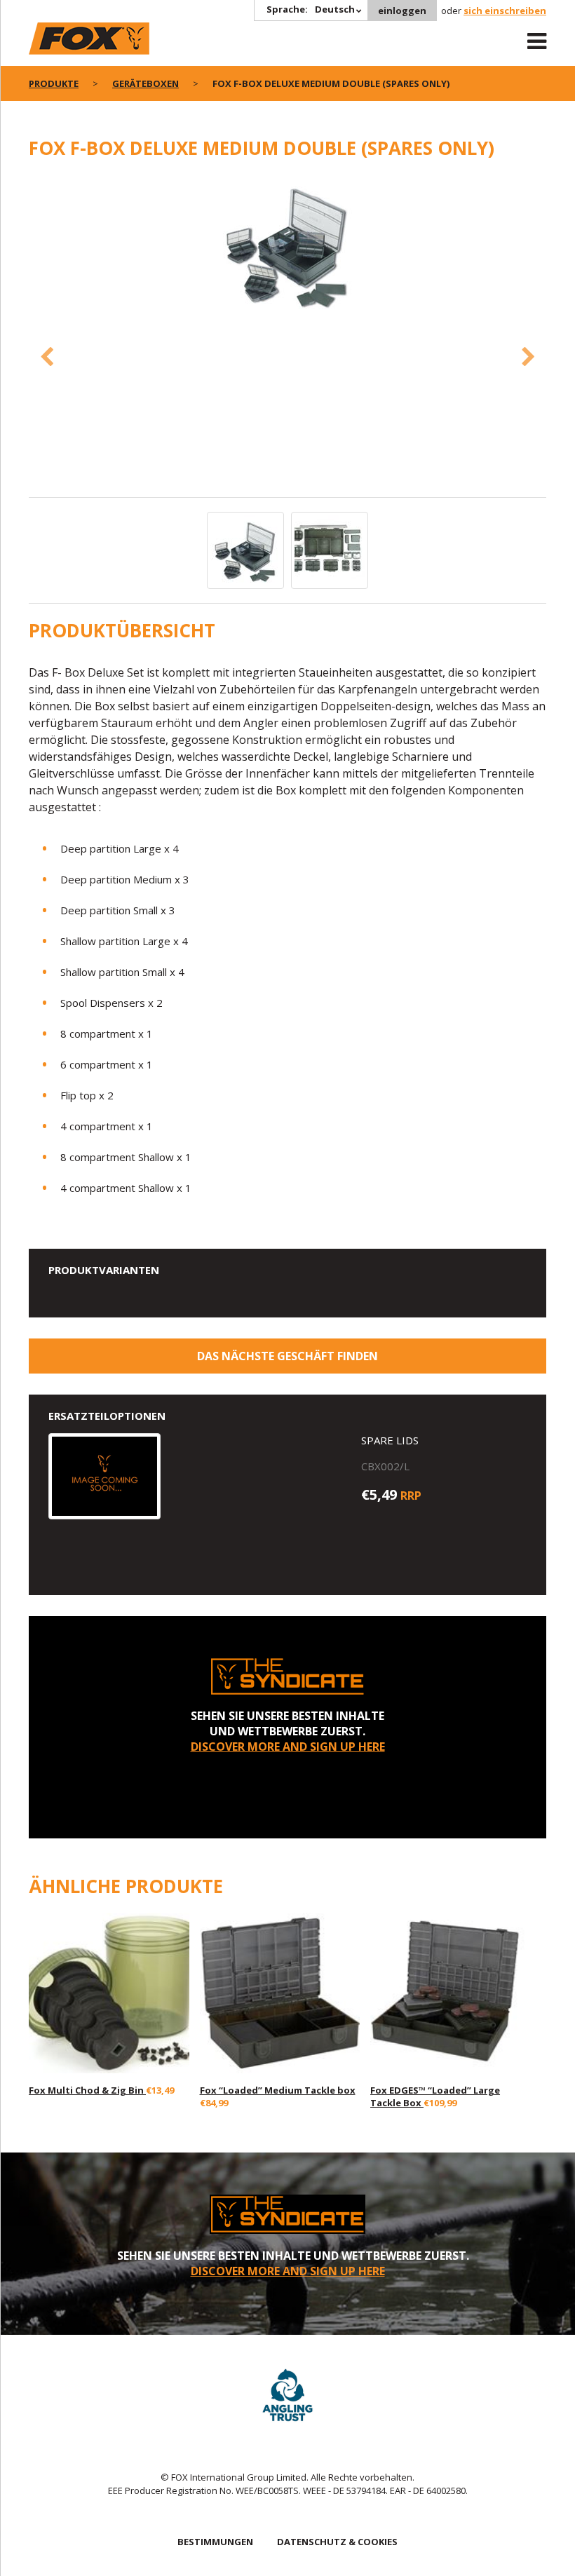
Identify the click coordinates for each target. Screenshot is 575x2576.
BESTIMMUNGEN (215, 2542)
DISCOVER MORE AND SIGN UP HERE (288, 1747)
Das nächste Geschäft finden (287, 1356)
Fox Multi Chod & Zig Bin (87, 2090)
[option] (287, 246)
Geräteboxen (146, 83)
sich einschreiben (505, 11)
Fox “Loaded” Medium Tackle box (278, 2090)
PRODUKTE (54, 83)
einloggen (402, 11)
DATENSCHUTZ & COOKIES (337, 2542)
